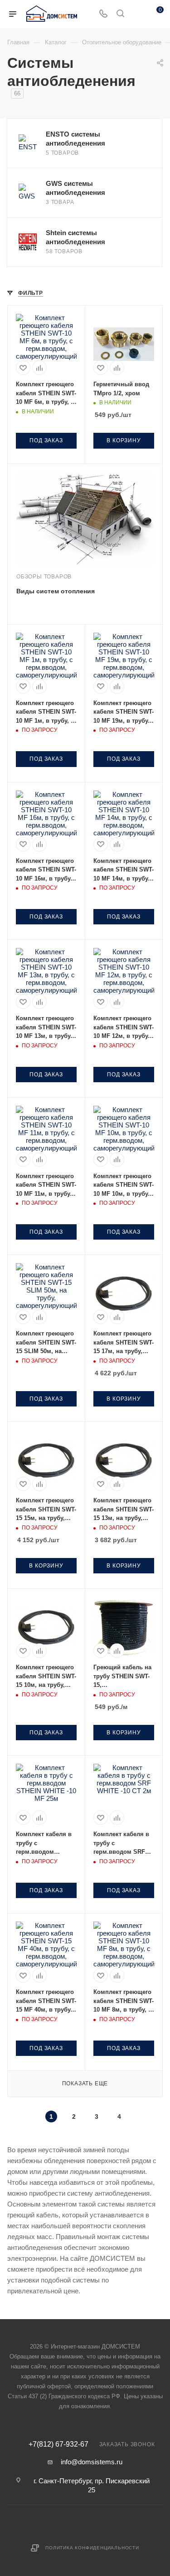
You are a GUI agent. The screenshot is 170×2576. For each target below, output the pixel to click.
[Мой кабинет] (137, 14)
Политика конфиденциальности (92, 2548)
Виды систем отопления (56, 591)
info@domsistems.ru (92, 2462)
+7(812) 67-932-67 (58, 2444)
